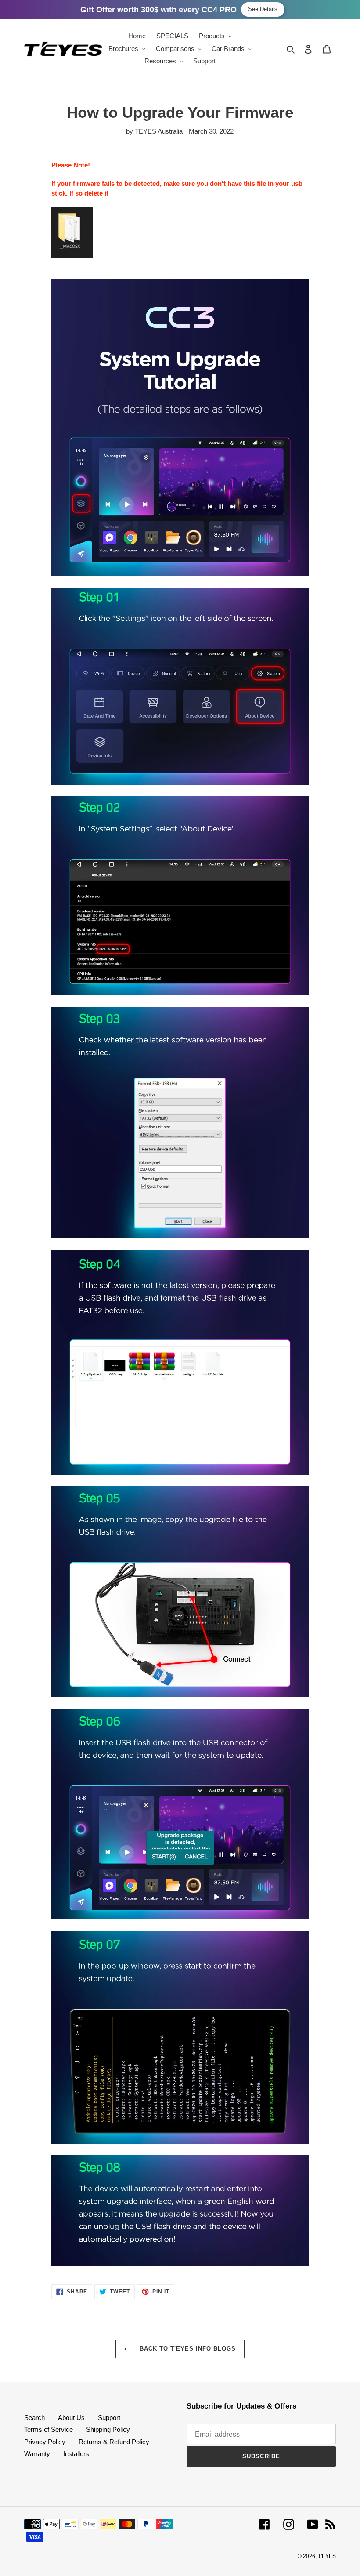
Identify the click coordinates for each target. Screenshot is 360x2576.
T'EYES (327, 2556)
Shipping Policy (108, 2429)
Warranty (37, 2454)
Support (109, 2418)
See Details (263, 9)
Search (34, 2418)
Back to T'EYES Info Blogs (186, 2349)
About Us (71, 2418)
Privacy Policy (45, 2442)
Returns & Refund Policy (114, 2442)
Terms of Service (49, 2429)
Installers (76, 2454)
